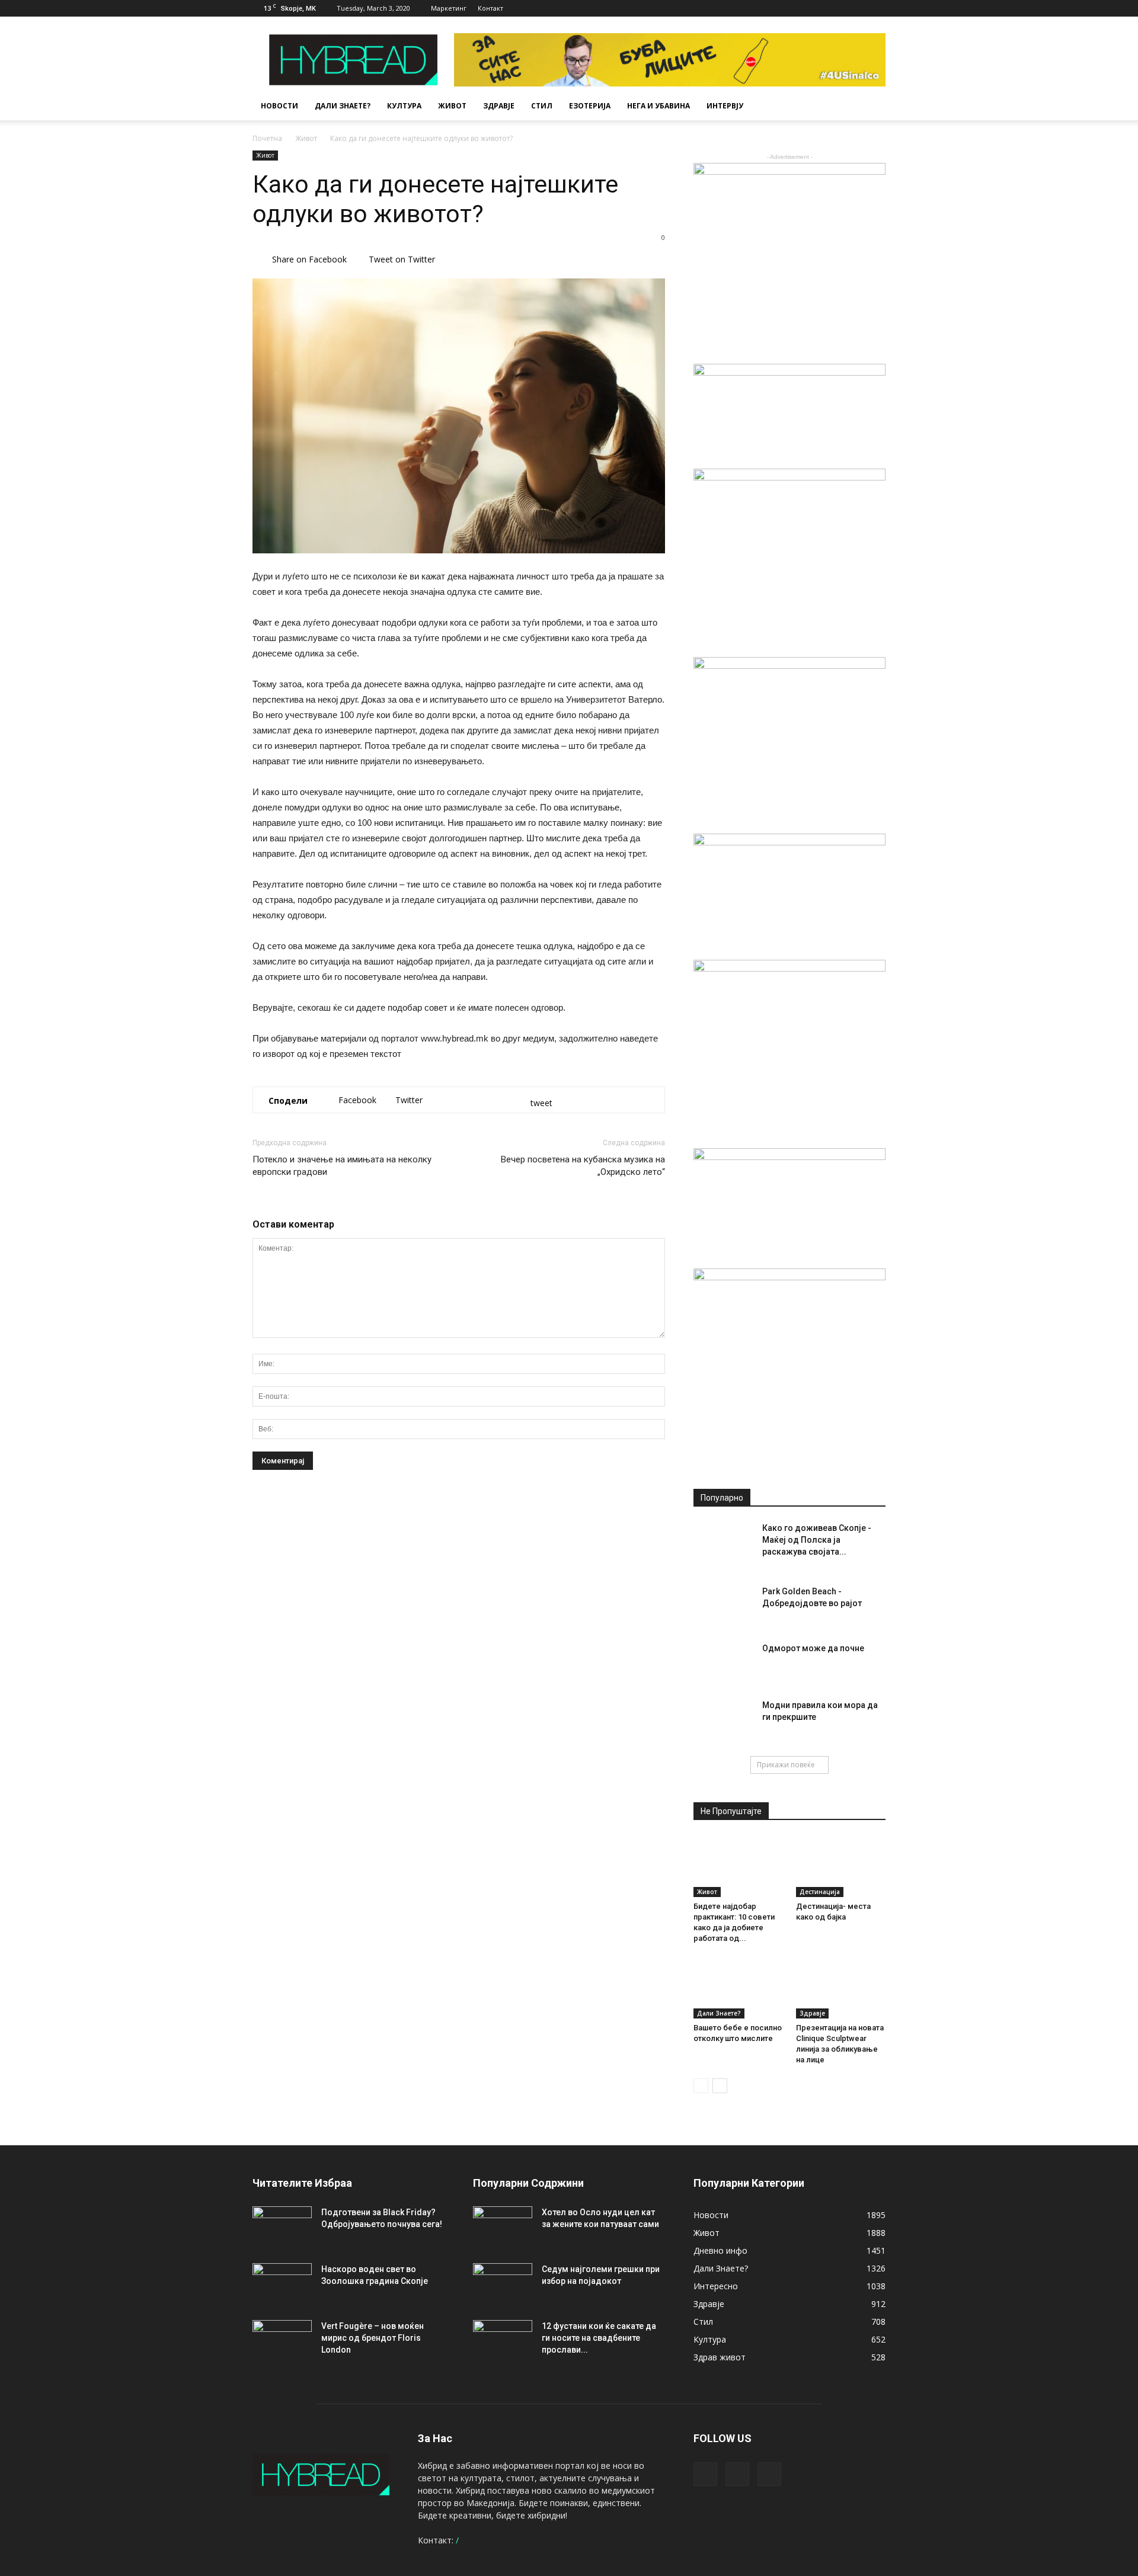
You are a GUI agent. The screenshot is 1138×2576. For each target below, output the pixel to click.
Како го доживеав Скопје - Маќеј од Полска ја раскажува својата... (817, 1540)
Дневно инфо (720, 2250)
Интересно (716, 2286)
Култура (404, 106)
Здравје (499, 106)
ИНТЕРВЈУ (725, 106)
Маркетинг (449, 8)
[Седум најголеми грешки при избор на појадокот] (503, 2284)
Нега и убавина (658, 106)
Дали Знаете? (719, 2013)
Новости (279, 106)
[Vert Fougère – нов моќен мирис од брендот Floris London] (282, 2341)
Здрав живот (720, 2357)
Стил (542, 106)
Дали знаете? (343, 106)
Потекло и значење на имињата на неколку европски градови (342, 1166)
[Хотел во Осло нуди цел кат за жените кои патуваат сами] (503, 2227)
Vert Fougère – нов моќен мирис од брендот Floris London (373, 2338)
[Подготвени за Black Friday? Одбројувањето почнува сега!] (282, 2227)
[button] (871, 106)
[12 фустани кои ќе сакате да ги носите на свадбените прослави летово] (503, 2341)
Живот (452, 106)
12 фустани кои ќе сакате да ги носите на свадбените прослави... (599, 2338)
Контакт (490, 8)
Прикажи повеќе (786, 1765)
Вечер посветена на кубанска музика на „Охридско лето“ (583, 1166)
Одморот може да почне (813, 1648)
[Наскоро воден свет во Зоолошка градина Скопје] (282, 2284)
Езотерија (590, 106)
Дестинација (820, 1892)
